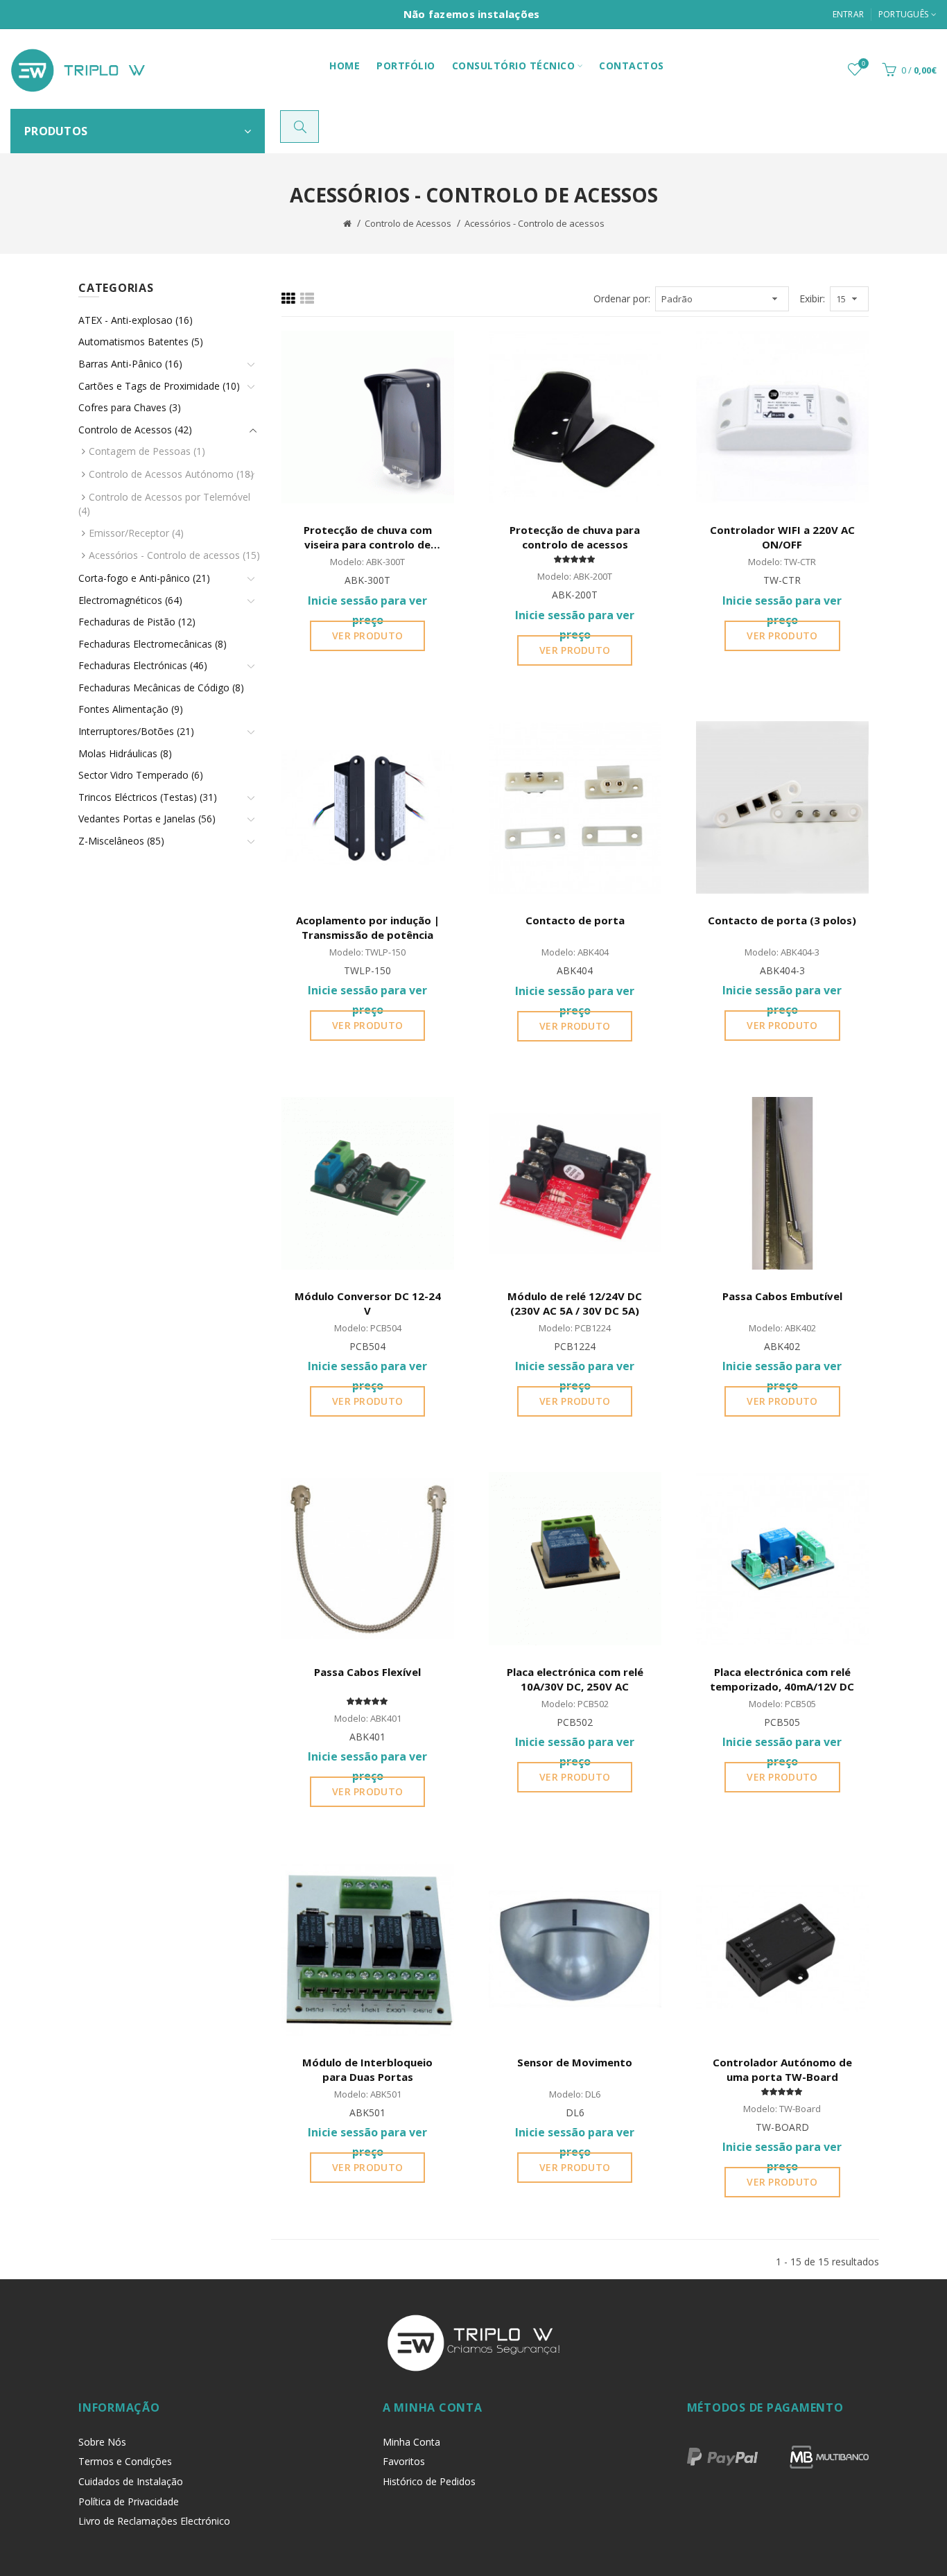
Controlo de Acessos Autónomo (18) (171, 474)
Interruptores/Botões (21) (136, 731)
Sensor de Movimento (575, 2062)
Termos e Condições (125, 2461)
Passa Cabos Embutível (782, 1296)
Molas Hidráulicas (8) (125, 753)
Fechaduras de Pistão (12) (137, 622)
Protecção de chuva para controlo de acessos (575, 537)
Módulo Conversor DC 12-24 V (368, 1303)
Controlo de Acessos (408, 223)
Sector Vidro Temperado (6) (141, 775)
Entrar (849, 14)
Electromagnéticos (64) (130, 600)
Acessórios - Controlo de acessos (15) (174, 555)
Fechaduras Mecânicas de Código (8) (161, 688)
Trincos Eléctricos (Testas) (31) (148, 797)
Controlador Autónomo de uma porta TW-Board (782, 2069)
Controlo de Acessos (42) (135, 430)
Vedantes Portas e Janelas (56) (147, 819)
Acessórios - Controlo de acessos (535, 223)
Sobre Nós (102, 2442)
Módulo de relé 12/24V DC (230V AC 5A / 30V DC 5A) (575, 1303)
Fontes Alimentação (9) (131, 709)
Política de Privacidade (129, 2501)
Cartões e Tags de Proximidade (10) (159, 386)
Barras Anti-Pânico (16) (130, 364)
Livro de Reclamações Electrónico (154, 2521)
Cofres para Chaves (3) (130, 407)
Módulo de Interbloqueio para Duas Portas (367, 2069)
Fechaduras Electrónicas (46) (143, 665)
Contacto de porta (575, 920)
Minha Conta (411, 2442)
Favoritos (404, 2461)
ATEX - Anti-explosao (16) (136, 320)
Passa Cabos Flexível (367, 1672)
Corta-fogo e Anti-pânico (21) (144, 578)
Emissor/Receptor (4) (136, 533)
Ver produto (367, 636)
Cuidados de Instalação (131, 2481)
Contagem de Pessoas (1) (147, 451)
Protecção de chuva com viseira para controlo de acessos (368, 538)
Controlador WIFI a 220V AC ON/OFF (782, 537)
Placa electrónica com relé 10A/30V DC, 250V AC (575, 1679)
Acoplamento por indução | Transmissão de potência (368, 927)
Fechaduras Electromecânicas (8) (153, 644)
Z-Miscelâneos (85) (121, 841)
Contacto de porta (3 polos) (782, 920)
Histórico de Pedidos (429, 2481)
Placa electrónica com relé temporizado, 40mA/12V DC (782, 1679)
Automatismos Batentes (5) (141, 342)
